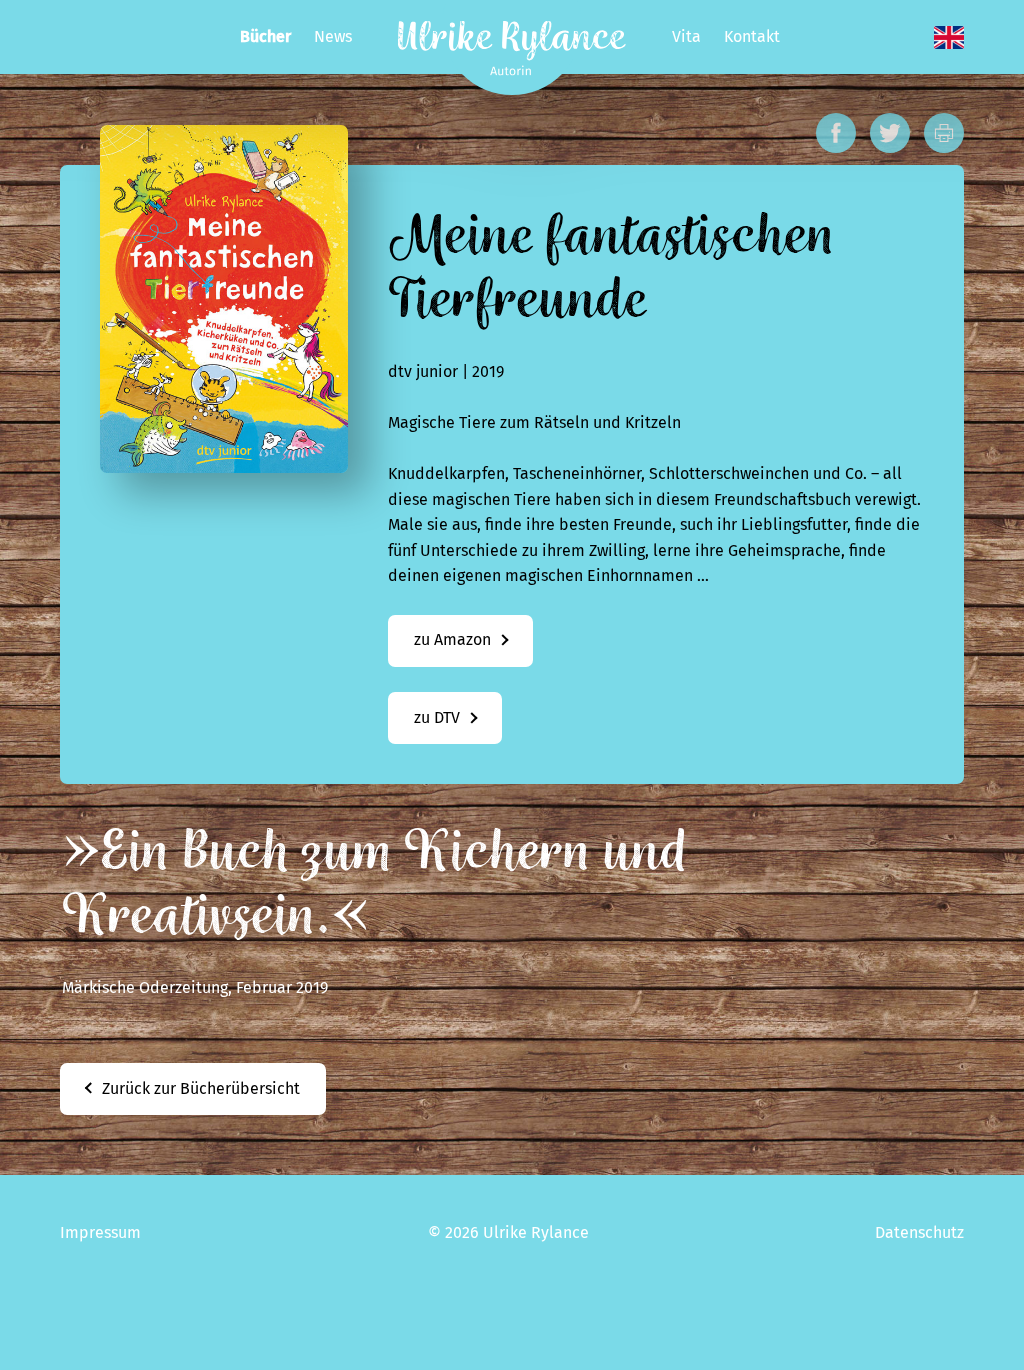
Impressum (100, 1232)
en (949, 37)
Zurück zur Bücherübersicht (201, 1088)
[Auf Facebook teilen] (836, 133)
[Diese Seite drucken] (944, 133)
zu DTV (437, 717)
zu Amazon (452, 639)
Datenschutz (919, 1232)
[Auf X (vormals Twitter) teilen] (890, 133)
